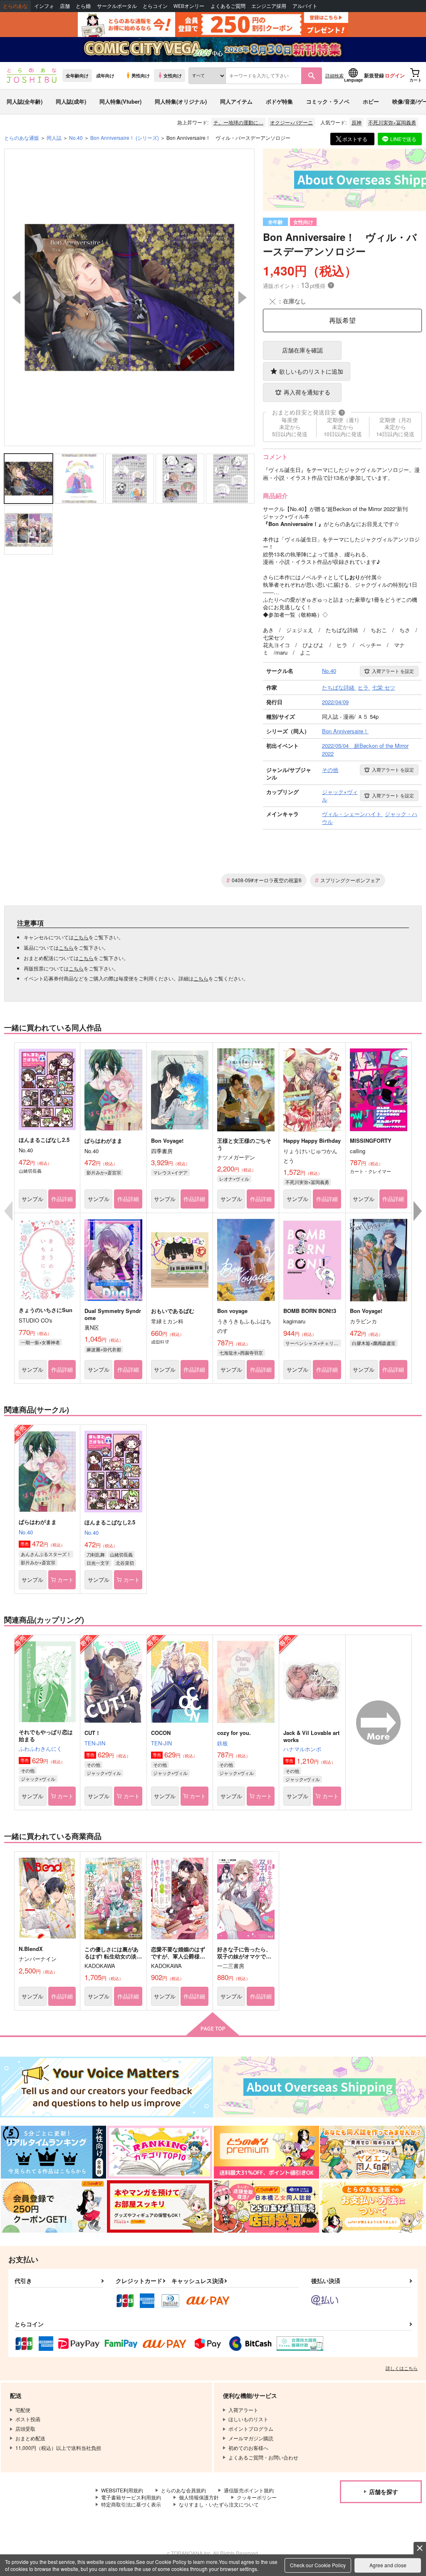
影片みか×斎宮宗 (104, 1172)
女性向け (173, 75)
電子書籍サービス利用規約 (131, 2497)
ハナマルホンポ (302, 1749)
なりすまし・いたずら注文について (219, 2504)
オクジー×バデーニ (291, 122)
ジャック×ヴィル (38, 1779)
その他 (28, 1770)
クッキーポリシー (257, 2497)
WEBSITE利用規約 (122, 2490)
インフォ (44, 6)
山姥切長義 (121, 1554)
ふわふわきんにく (40, 1748)
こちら (81, 937)
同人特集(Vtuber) (120, 101)
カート (66, 1580)
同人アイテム (236, 101)
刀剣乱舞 (96, 1554)
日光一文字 (98, 1563)
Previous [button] (16, 298)
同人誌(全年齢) (25, 101)
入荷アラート (393, 671)
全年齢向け (77, 75)
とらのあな (15, 6)
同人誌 (54, 138)
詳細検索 (334, 75)
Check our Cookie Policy (318, 2565)
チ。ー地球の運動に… (238, 122)
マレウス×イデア (170, 1172)
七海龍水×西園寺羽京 (241, 1353)
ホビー (371, 101)
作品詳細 (62, 1199)
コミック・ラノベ (328, 101)
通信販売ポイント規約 (249, 2490)
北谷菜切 (125, 1563)
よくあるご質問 (228, 6)
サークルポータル (117, 6)
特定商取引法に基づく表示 (131, 2504)
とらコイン (155, 6)
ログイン (395, 75)
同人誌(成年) (71, 101)
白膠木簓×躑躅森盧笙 (374, 1343)
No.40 (26, 1532)
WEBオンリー (189, 6)
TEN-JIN (95, 1743)
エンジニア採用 (269, 6)
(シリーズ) (125, 138)
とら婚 (83, 6)
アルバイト (305, 6)
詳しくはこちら (402, 2368)
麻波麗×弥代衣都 (104, 1349)
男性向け (141, 75)
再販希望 (342, 320)
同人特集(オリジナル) (181, 101)
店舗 (65, 6)
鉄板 (223, 1743)
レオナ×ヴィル (234, 1179)
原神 (357, 122)
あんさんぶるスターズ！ (46, 1554)
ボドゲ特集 (279, 101)
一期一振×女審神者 (40, 1342)
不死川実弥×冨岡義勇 (392, 122)
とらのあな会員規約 (183, 2490)
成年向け (105, 75)
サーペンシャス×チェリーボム (313, 1343)
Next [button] (243, 298)
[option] (130, 297)
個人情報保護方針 (199, 2497)
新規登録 (374, 75)
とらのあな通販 (22, 138)
